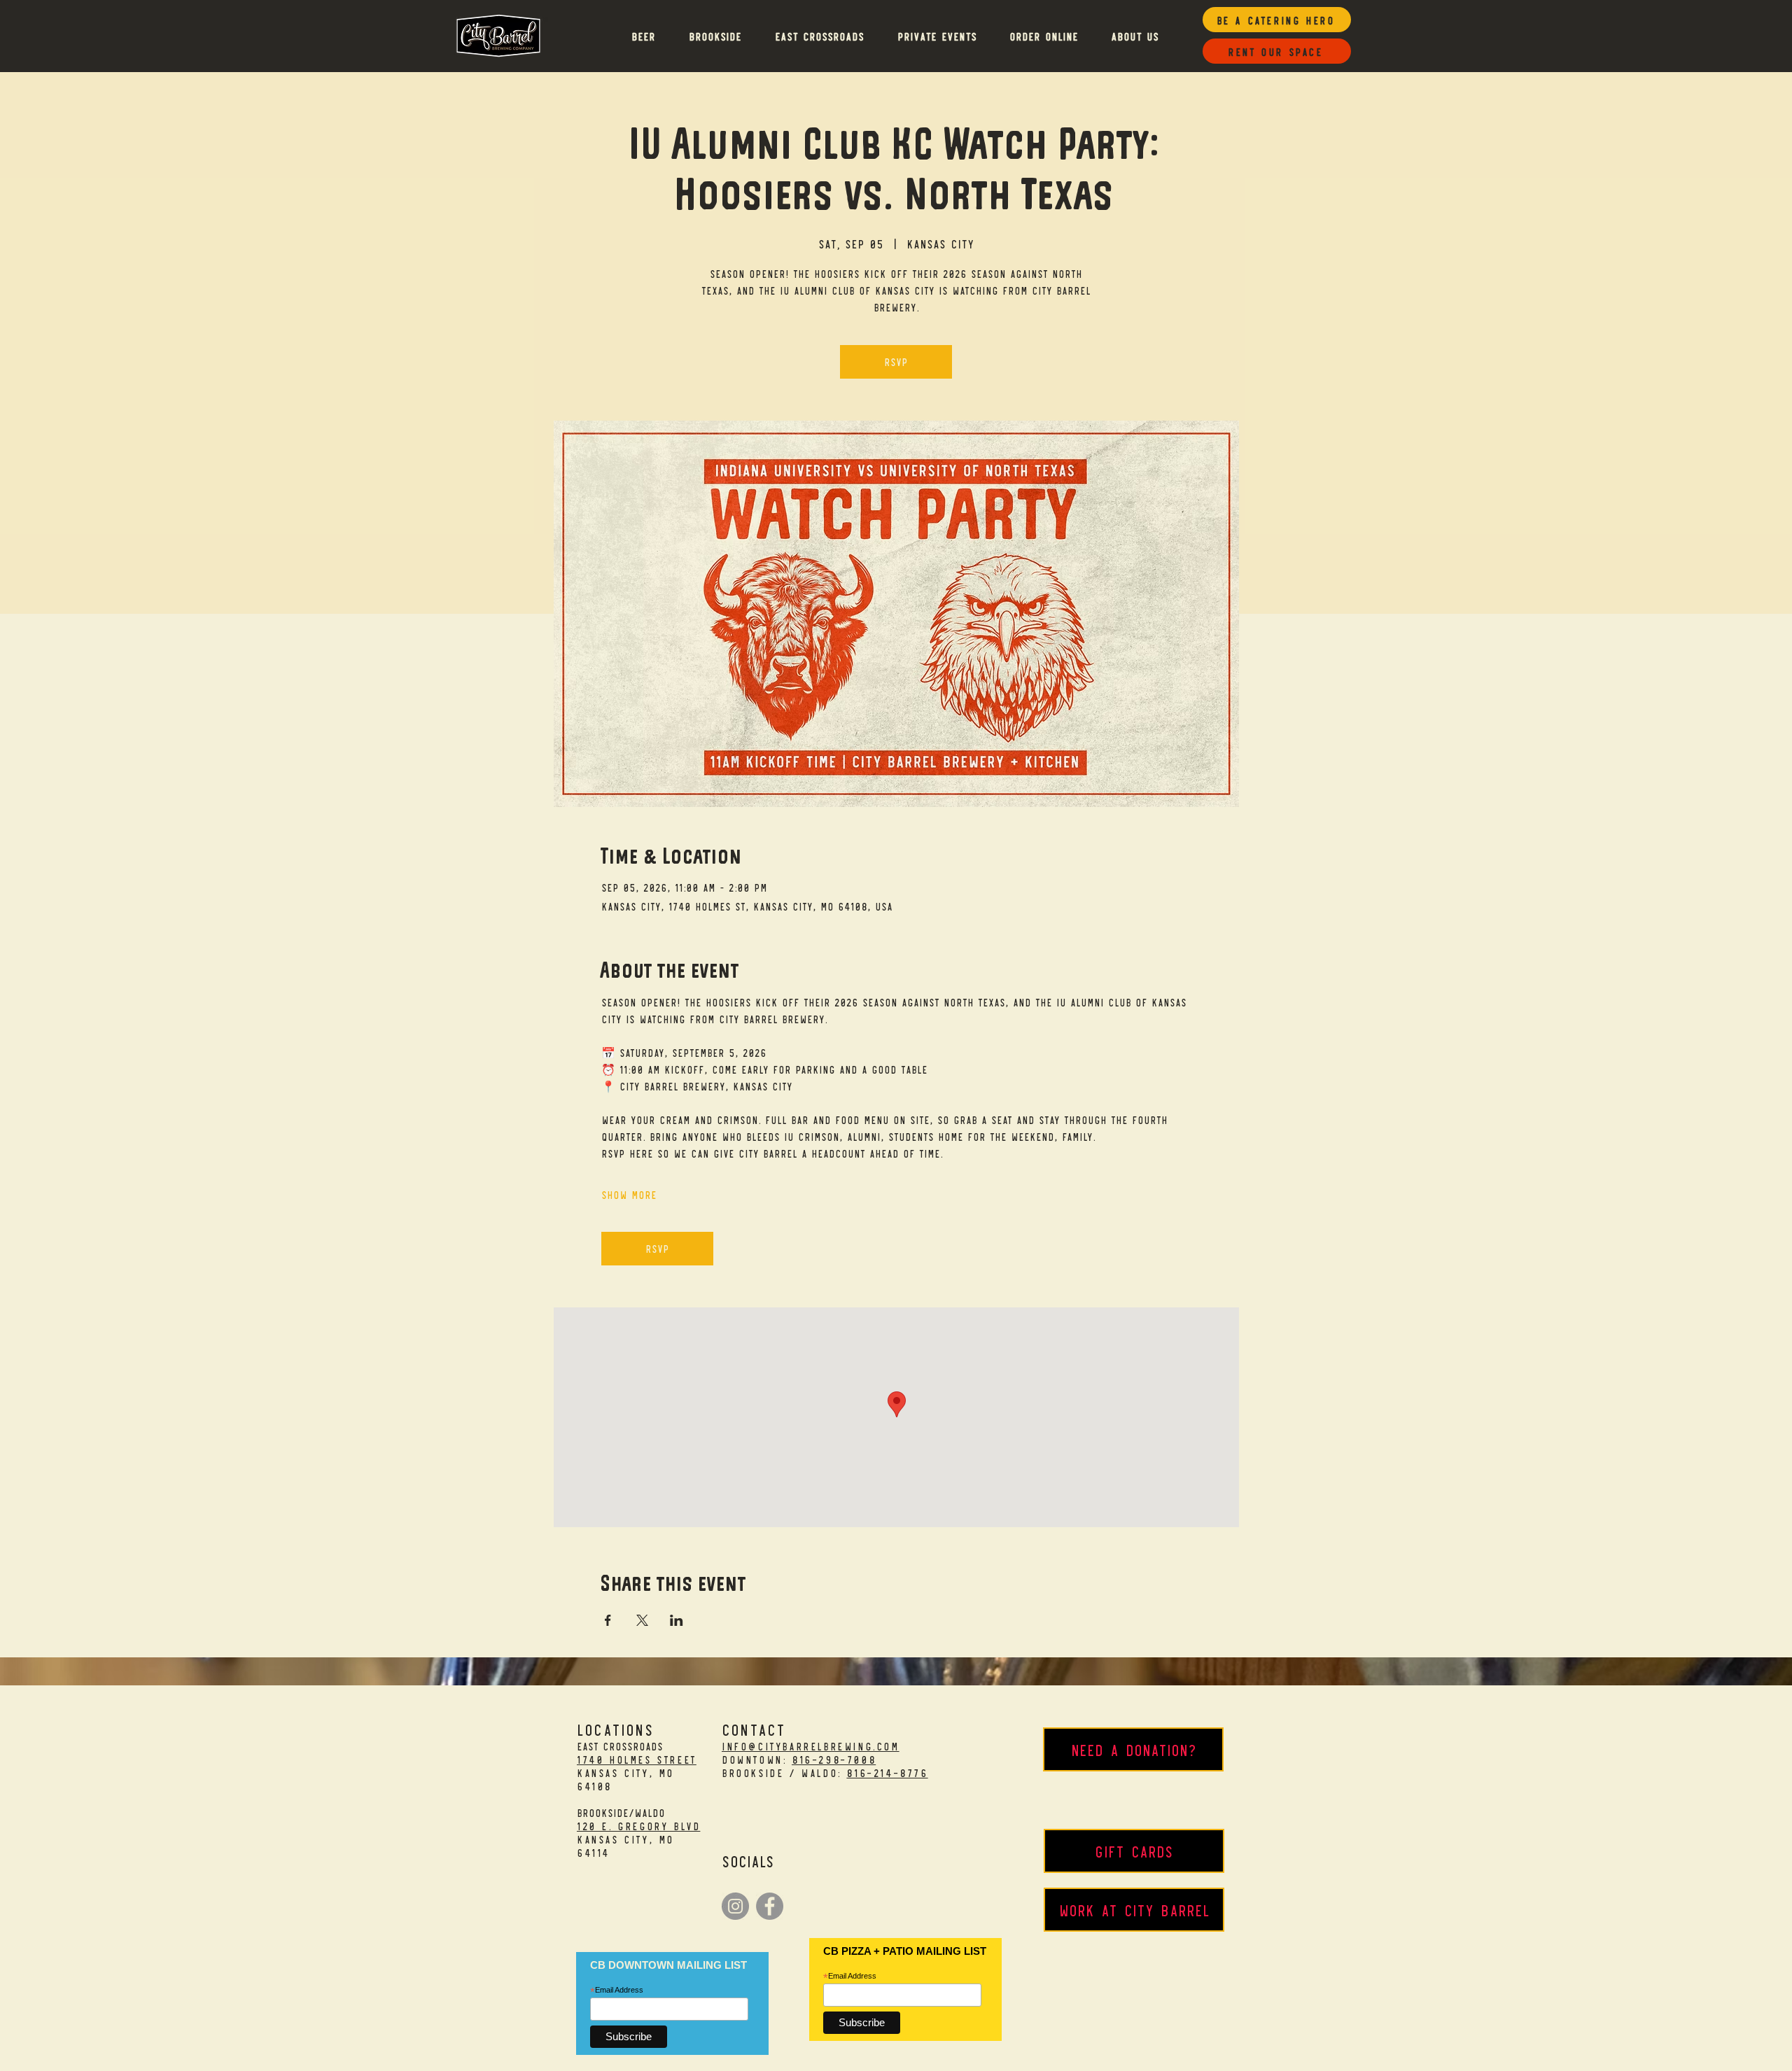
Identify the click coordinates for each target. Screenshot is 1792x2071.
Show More (629, 1194)
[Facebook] (770, 1906)
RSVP (896, 361)
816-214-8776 (887, 1772)
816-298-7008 (834, 1759)
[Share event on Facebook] (608, 1620)
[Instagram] (735, 1906)
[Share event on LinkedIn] (677, 1620)
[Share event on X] (642, 1620)
